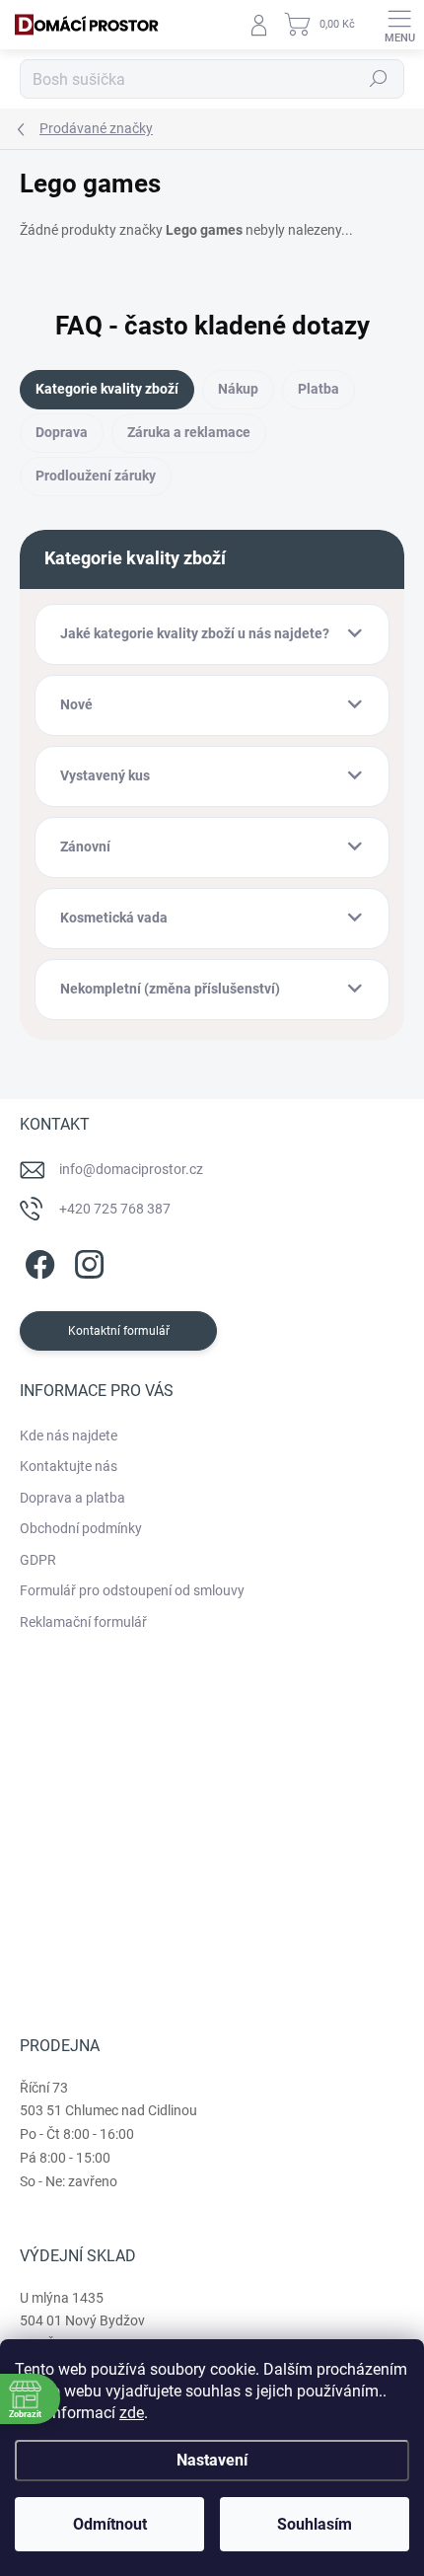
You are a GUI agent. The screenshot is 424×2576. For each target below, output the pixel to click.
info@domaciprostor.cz (131, 1169)
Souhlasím (315, 2524)
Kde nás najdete (69, 1435)
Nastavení (212, 2460)
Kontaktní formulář (119, 1331)
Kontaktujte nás (69, 1466)
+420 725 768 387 (115, 1209)
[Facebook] (37, 1260)
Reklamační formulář (83, 1622)
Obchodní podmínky (81, 1528)
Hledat (379, 79)
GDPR (38, 1560)
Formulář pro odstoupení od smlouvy (132, 1590)
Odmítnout (110, 2524)
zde (132, 2413)
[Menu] (399, 25)
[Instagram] (86, 1260)
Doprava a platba (72, 1498)
